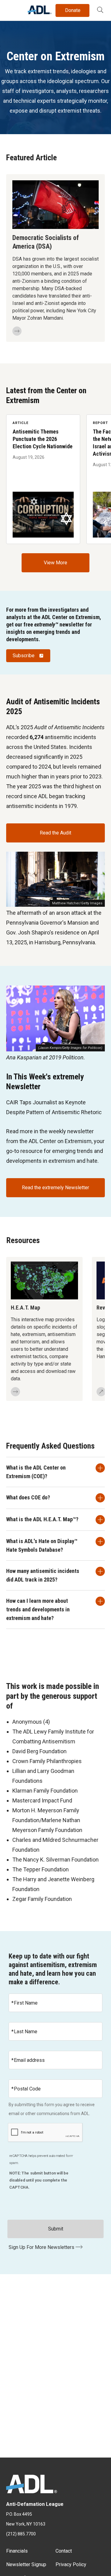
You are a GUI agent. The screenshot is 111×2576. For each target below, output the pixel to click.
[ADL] (40, 12)
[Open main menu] (12, 9)
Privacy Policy (71, 2564)
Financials (17, 2551)
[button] (100, 10)
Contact (64, 2551)
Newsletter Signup (26, 2564)
